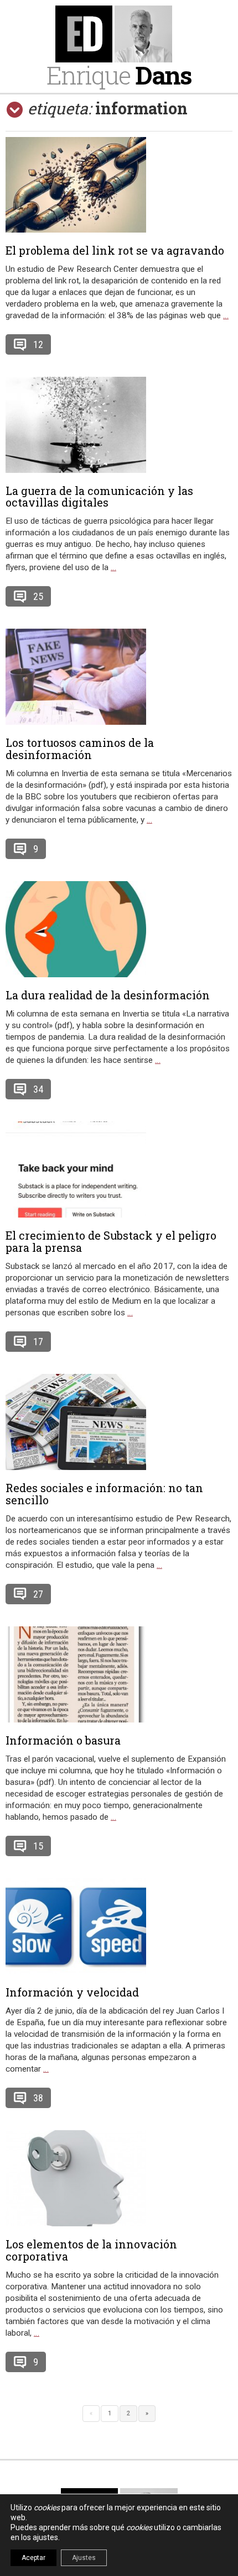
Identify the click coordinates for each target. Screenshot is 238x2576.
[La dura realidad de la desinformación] (119, 929)
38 (38, 2098)
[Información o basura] (119, 1674)
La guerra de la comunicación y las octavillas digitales (99, 497)
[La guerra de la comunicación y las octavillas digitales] (119, 425)
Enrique (119, 75)
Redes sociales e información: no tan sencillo (104, 1494)
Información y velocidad (72, 1992)
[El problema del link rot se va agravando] (119, 185)
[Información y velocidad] (119, 1926)
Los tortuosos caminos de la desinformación (80, 749)
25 (38, 596)
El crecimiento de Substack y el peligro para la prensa (111, 1241)
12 (38, 344)
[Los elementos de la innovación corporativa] (119, 2178)
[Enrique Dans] (119, 34)
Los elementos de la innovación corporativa (91, 2250)
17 (38, 1342)
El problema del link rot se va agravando (115, 250)
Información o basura (63, 1740)
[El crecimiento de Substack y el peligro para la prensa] (119, 1170)
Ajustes (84, 2558)
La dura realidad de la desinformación (108, 995)
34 (38, 1089)
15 (38, 1846)
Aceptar (33, 2558)
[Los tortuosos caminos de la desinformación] (119, 677)
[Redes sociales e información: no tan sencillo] (119, 1422)
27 (38, 1594)
